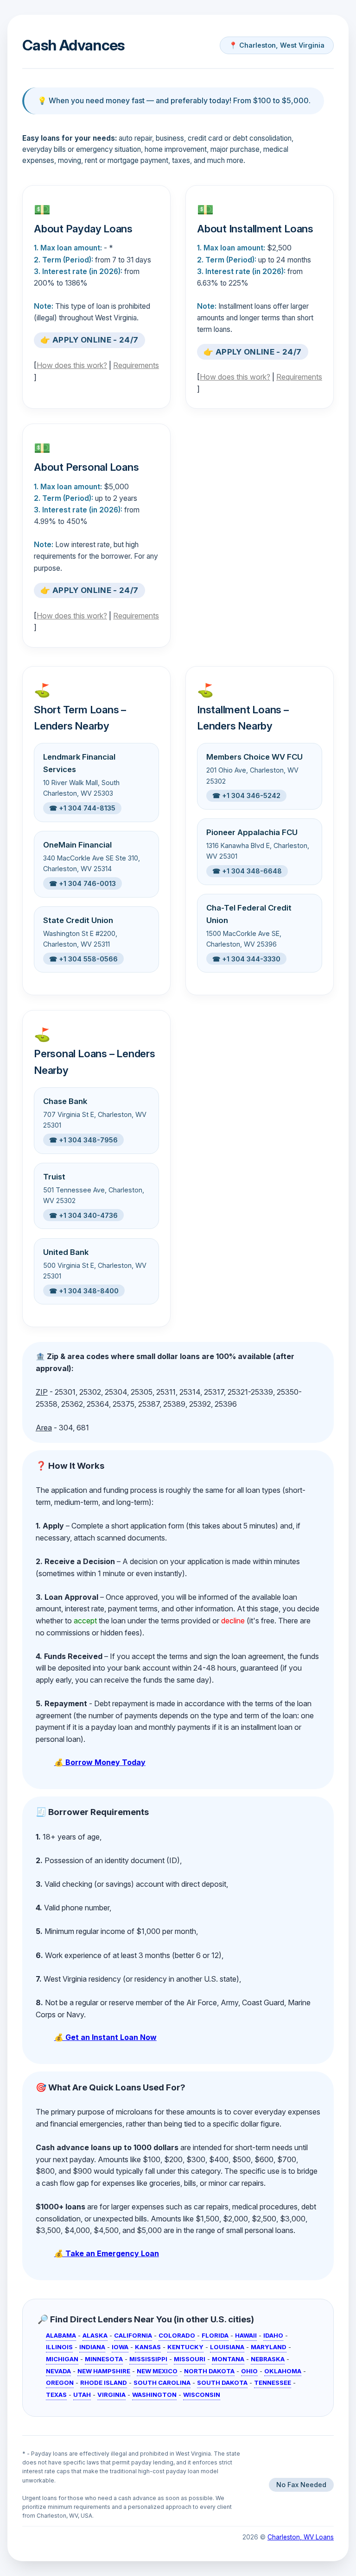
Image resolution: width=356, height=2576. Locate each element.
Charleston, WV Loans (301, 2537)
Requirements (136, 365)
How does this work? (72, 365)
